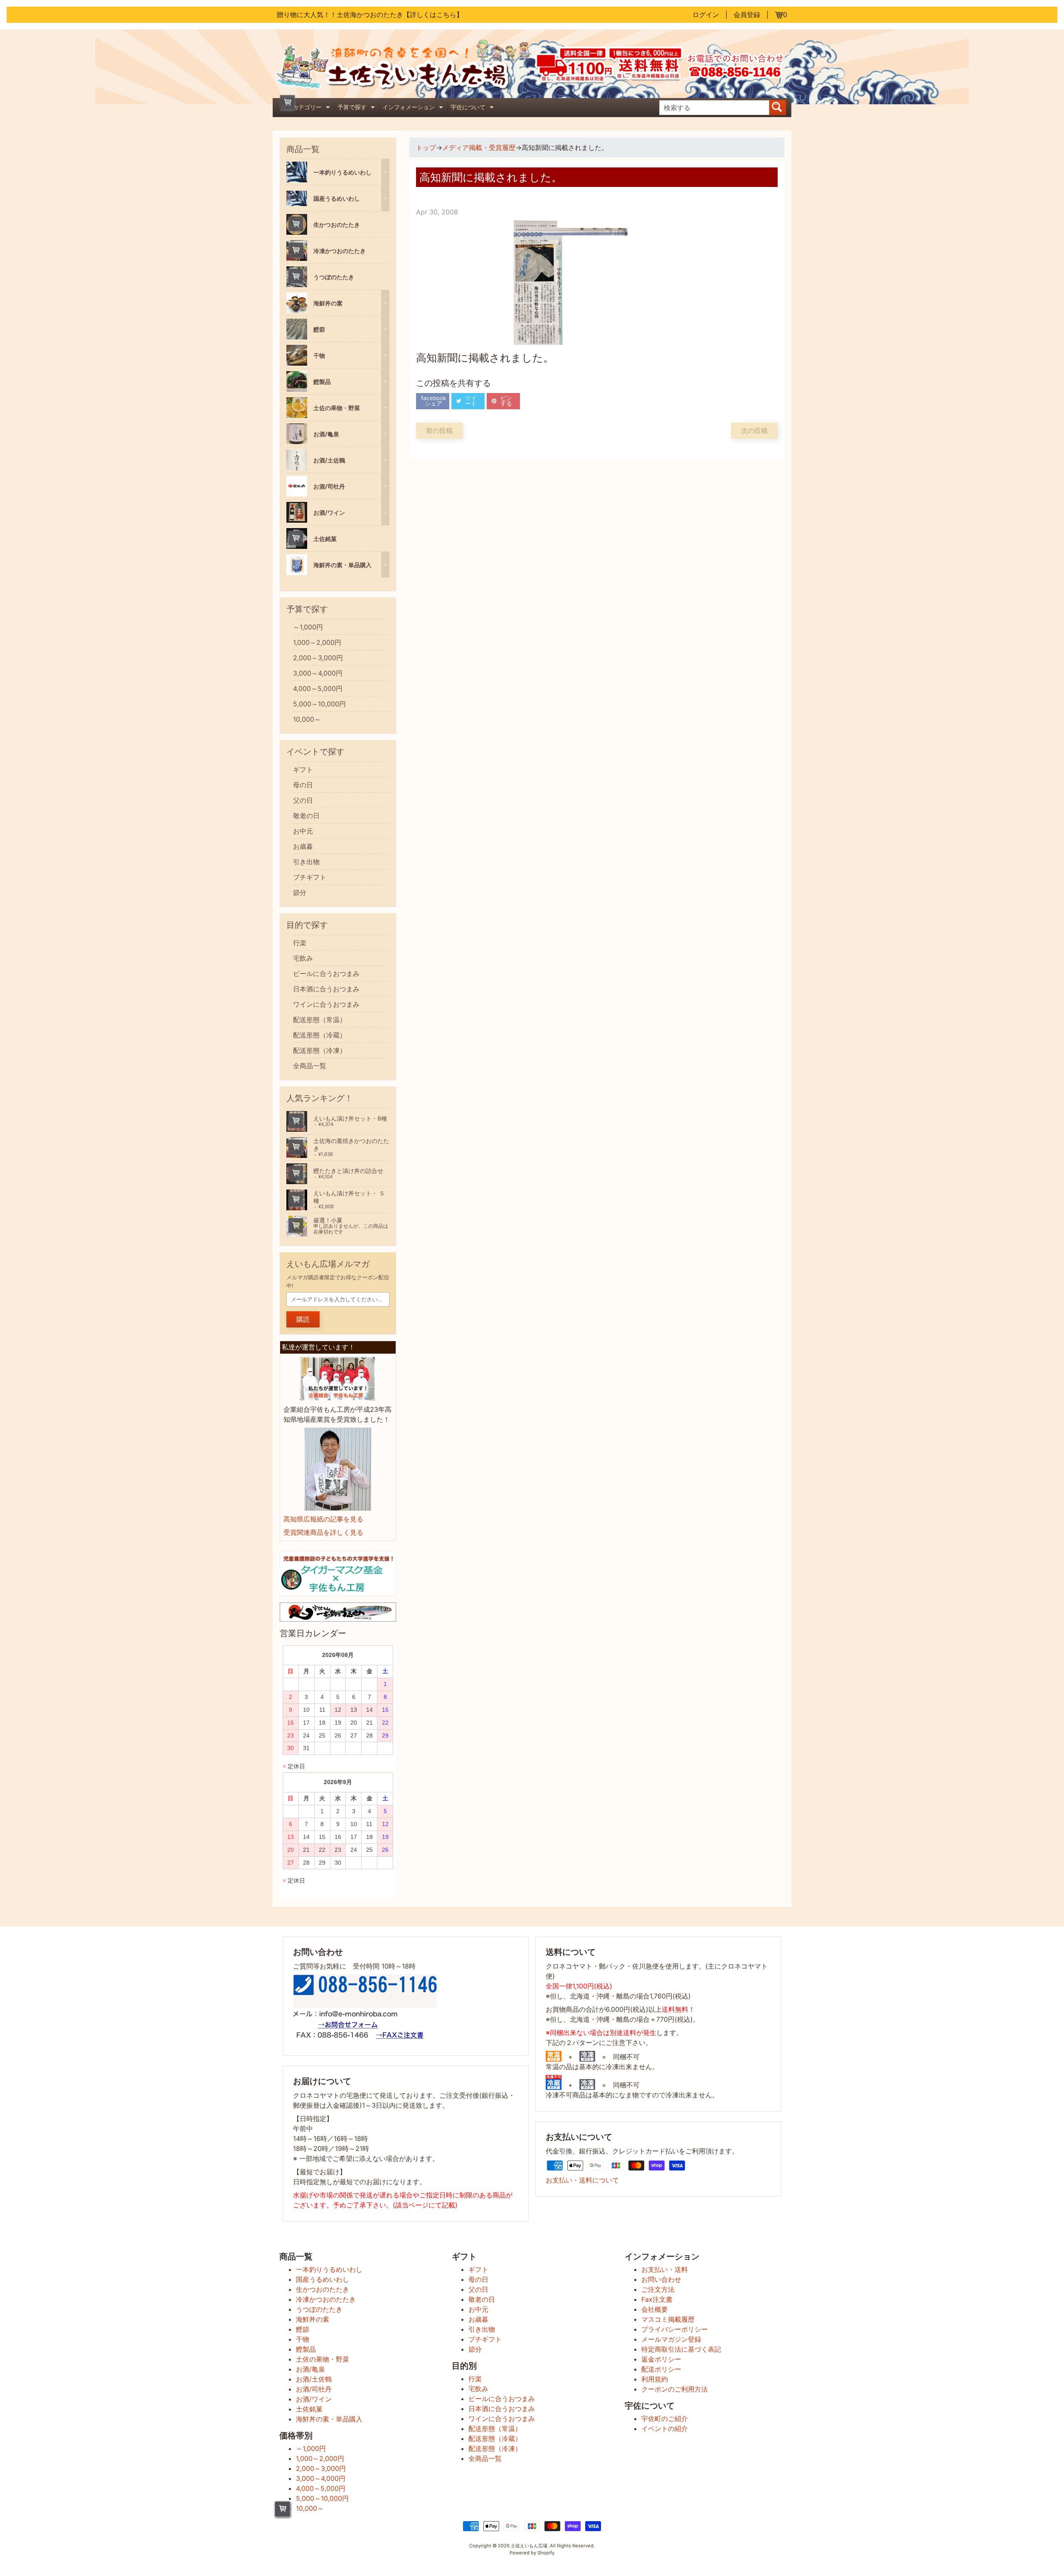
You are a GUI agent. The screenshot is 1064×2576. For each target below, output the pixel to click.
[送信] (778, 108)
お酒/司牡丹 (314, 2389)
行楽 (300, 943)
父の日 (303, 800)
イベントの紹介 (665, 2429)
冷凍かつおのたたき (326, 2299)
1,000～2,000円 (317, 642)
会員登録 (747, 15)
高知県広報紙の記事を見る (323, 1519)
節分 (300, 892)
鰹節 (303, 2329)
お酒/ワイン (314, 2399)
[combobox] (714, 108)
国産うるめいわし (323, 2279)
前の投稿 (439, 430)
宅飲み (303, 958)
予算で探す (357, 108)
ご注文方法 (658, 2289)
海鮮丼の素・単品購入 (329, 2419)
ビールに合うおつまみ (326, 973)
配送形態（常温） (320, 1020)
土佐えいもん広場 (529, 2546)
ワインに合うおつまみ (326, 1004)
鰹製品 (306, 2349)
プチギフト (310, 877)
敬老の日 (306, 816)
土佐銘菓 (309, 2409)
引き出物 (306, 862)
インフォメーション (414, 108)
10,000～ (307, 719)
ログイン (706, 15)
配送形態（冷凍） (320, 1050)
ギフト (303, 769)
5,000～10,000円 (319, 704)
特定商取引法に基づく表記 (681, 2349)
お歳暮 (303, 846)
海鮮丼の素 (313, 2319)
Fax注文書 (657, 2299)
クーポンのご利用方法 (675, 2389)
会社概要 (655, 2309)
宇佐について (473, 108)
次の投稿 (754, 430)
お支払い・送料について (582, 2180)
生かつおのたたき (323, 2289)
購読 (303, 1319)
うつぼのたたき (319, 2309)
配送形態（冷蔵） (320, 1035)
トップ (426, 147)
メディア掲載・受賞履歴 (479, 147)
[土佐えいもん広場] (402, 86)
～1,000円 (308, 627)
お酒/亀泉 (310, 2369)
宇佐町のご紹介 (665, 2419)
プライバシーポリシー (675, 2329)
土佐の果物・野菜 (323, 2359)
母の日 (303, 785)
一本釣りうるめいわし (329, 2269)
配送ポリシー (661, 2369)
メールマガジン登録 (671, 2339)
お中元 (303, 831)
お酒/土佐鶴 (314, 2379)
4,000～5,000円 (318, 688)
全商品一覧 (310, 1066)
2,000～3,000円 (318, 658)
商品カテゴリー (307, 108)
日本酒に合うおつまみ (326, 989)
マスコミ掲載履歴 (668, 2319)
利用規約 (655, 2379)
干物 (303, 2339)
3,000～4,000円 (318, 673)
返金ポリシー (661, 2359)
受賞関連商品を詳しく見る (323, 1532)
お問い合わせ (661, 2279)
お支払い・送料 (665, 2269)
